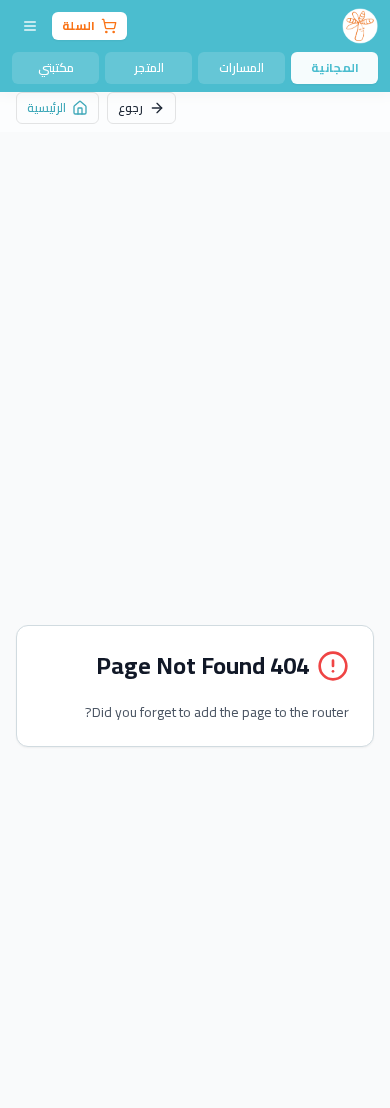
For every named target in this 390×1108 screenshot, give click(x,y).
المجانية (335, 67)
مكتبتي (56, 67)
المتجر (149, 67)
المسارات (241, 67)
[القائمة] (30, 26)
